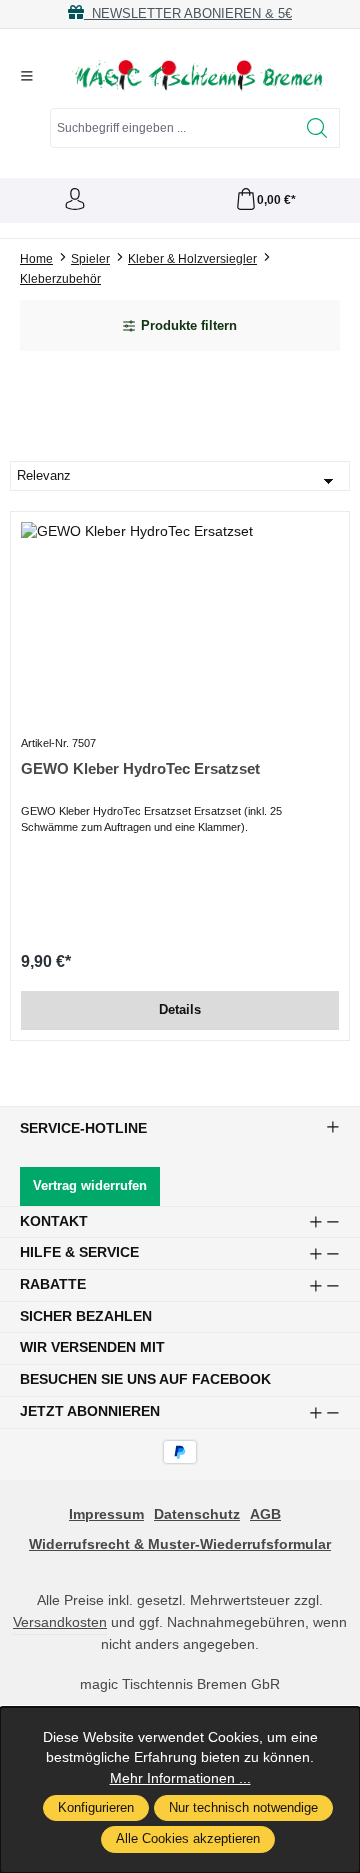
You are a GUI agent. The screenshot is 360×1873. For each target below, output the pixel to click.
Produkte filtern (189, 326)
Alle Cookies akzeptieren (188, 1839)
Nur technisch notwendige (243, 1808)
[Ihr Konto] (75, 200)
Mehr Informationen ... (180, 1778)
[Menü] (27, 76)
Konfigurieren (96, 1808)
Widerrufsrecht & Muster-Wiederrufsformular (180, 1544)
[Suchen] (317, 128)
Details (180, 1010)
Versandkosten (60, 1622)
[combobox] (173, 128)
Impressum (106, 1514)
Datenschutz (197, 1514)
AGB (265, 1514)
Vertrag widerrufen (90, 1186)
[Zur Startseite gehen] (197, 76)
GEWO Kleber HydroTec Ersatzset (140, 769)
